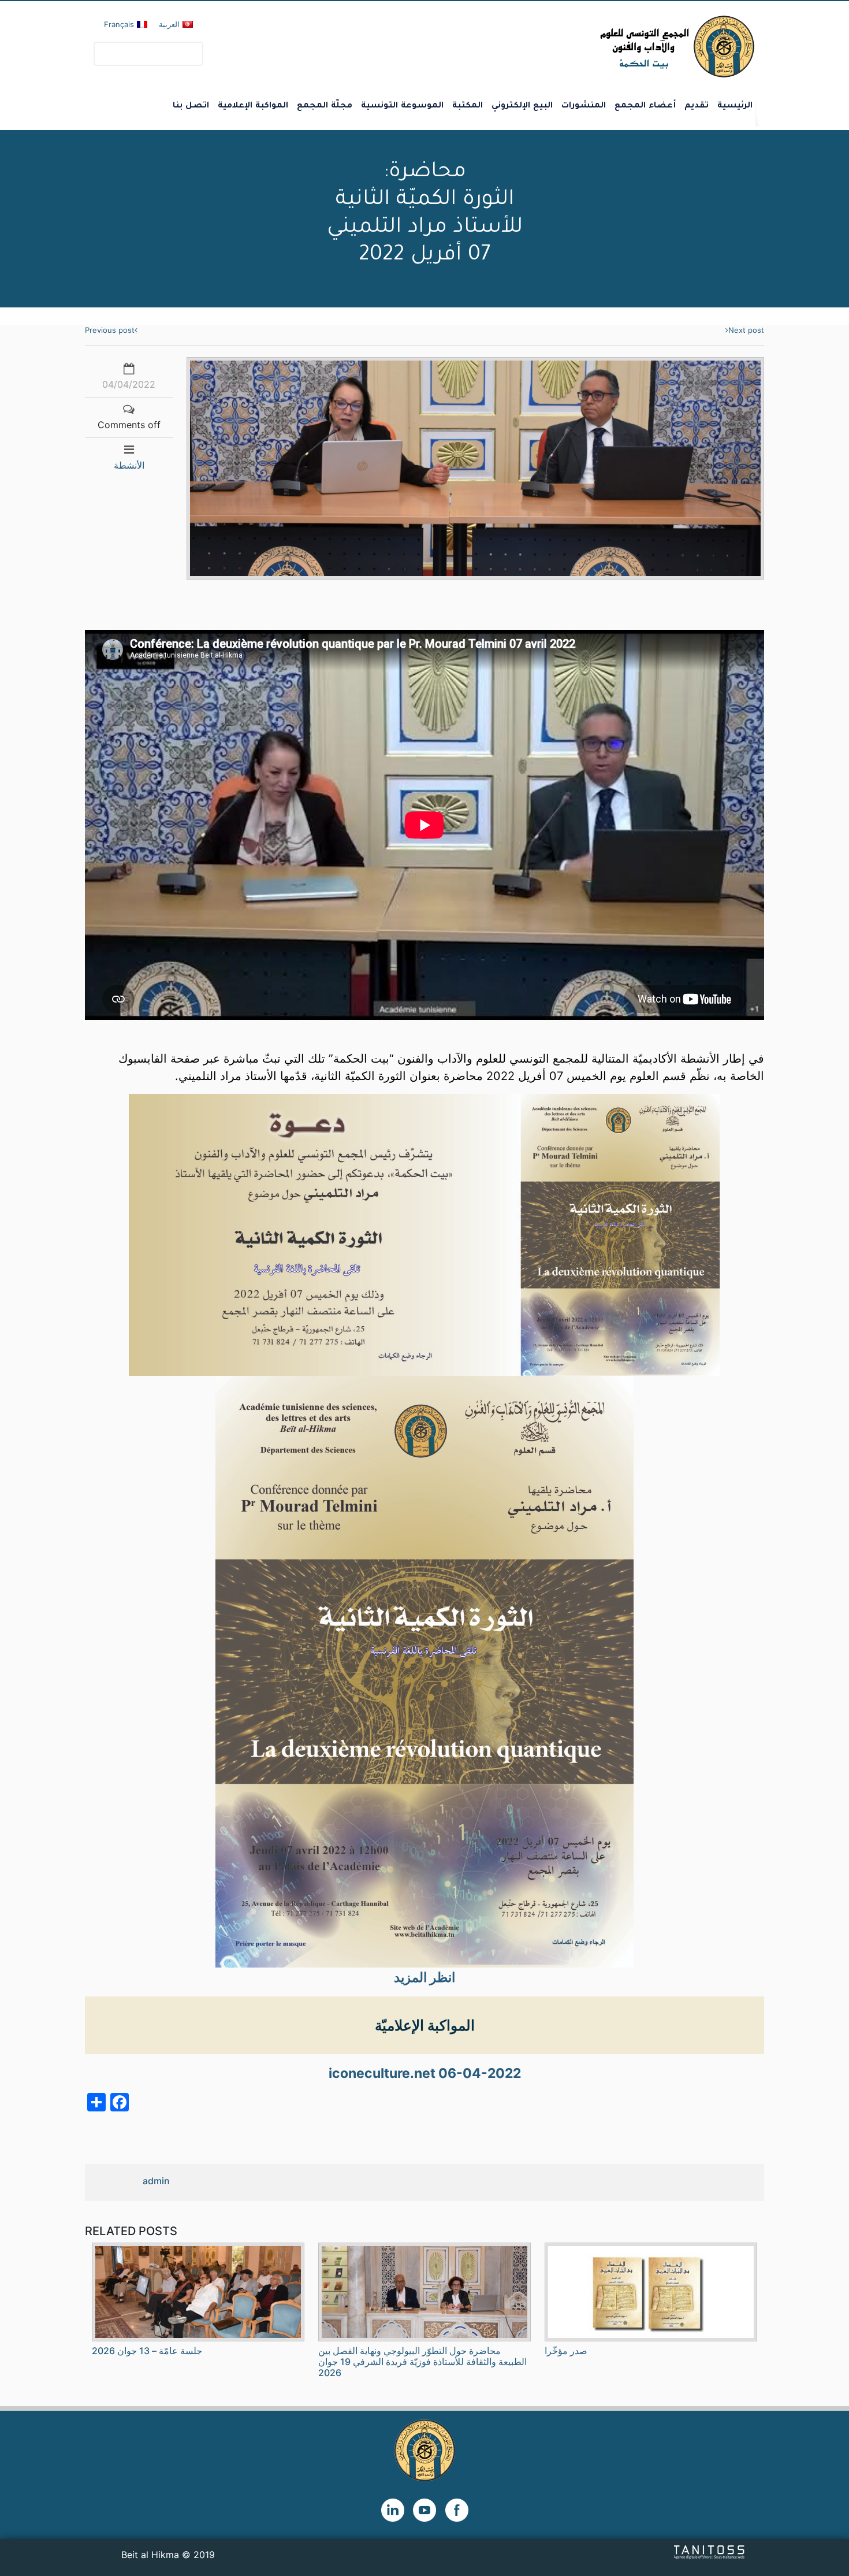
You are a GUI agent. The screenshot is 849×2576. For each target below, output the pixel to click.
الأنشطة (129, 465)
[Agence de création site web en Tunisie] (710, 2551)
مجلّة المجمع (325, 106)
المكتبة (468, 106)
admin (156, 2181)
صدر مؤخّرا (566, 2351)
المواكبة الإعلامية (253, 106)
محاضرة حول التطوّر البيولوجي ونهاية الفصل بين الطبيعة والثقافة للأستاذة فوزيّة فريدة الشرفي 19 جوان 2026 (422, 2362)
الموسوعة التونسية (402, 106)
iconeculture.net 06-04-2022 (425, 2073)
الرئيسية (735, 106)
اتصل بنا (191, 106)
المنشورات (584, 106)
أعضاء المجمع (645, 106)
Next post (746, 330)
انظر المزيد (425, 1977)
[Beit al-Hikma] (636, 47)
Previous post (110, 330)
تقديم (697, 106)
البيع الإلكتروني (522, 106)
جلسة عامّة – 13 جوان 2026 (147, 2351)
